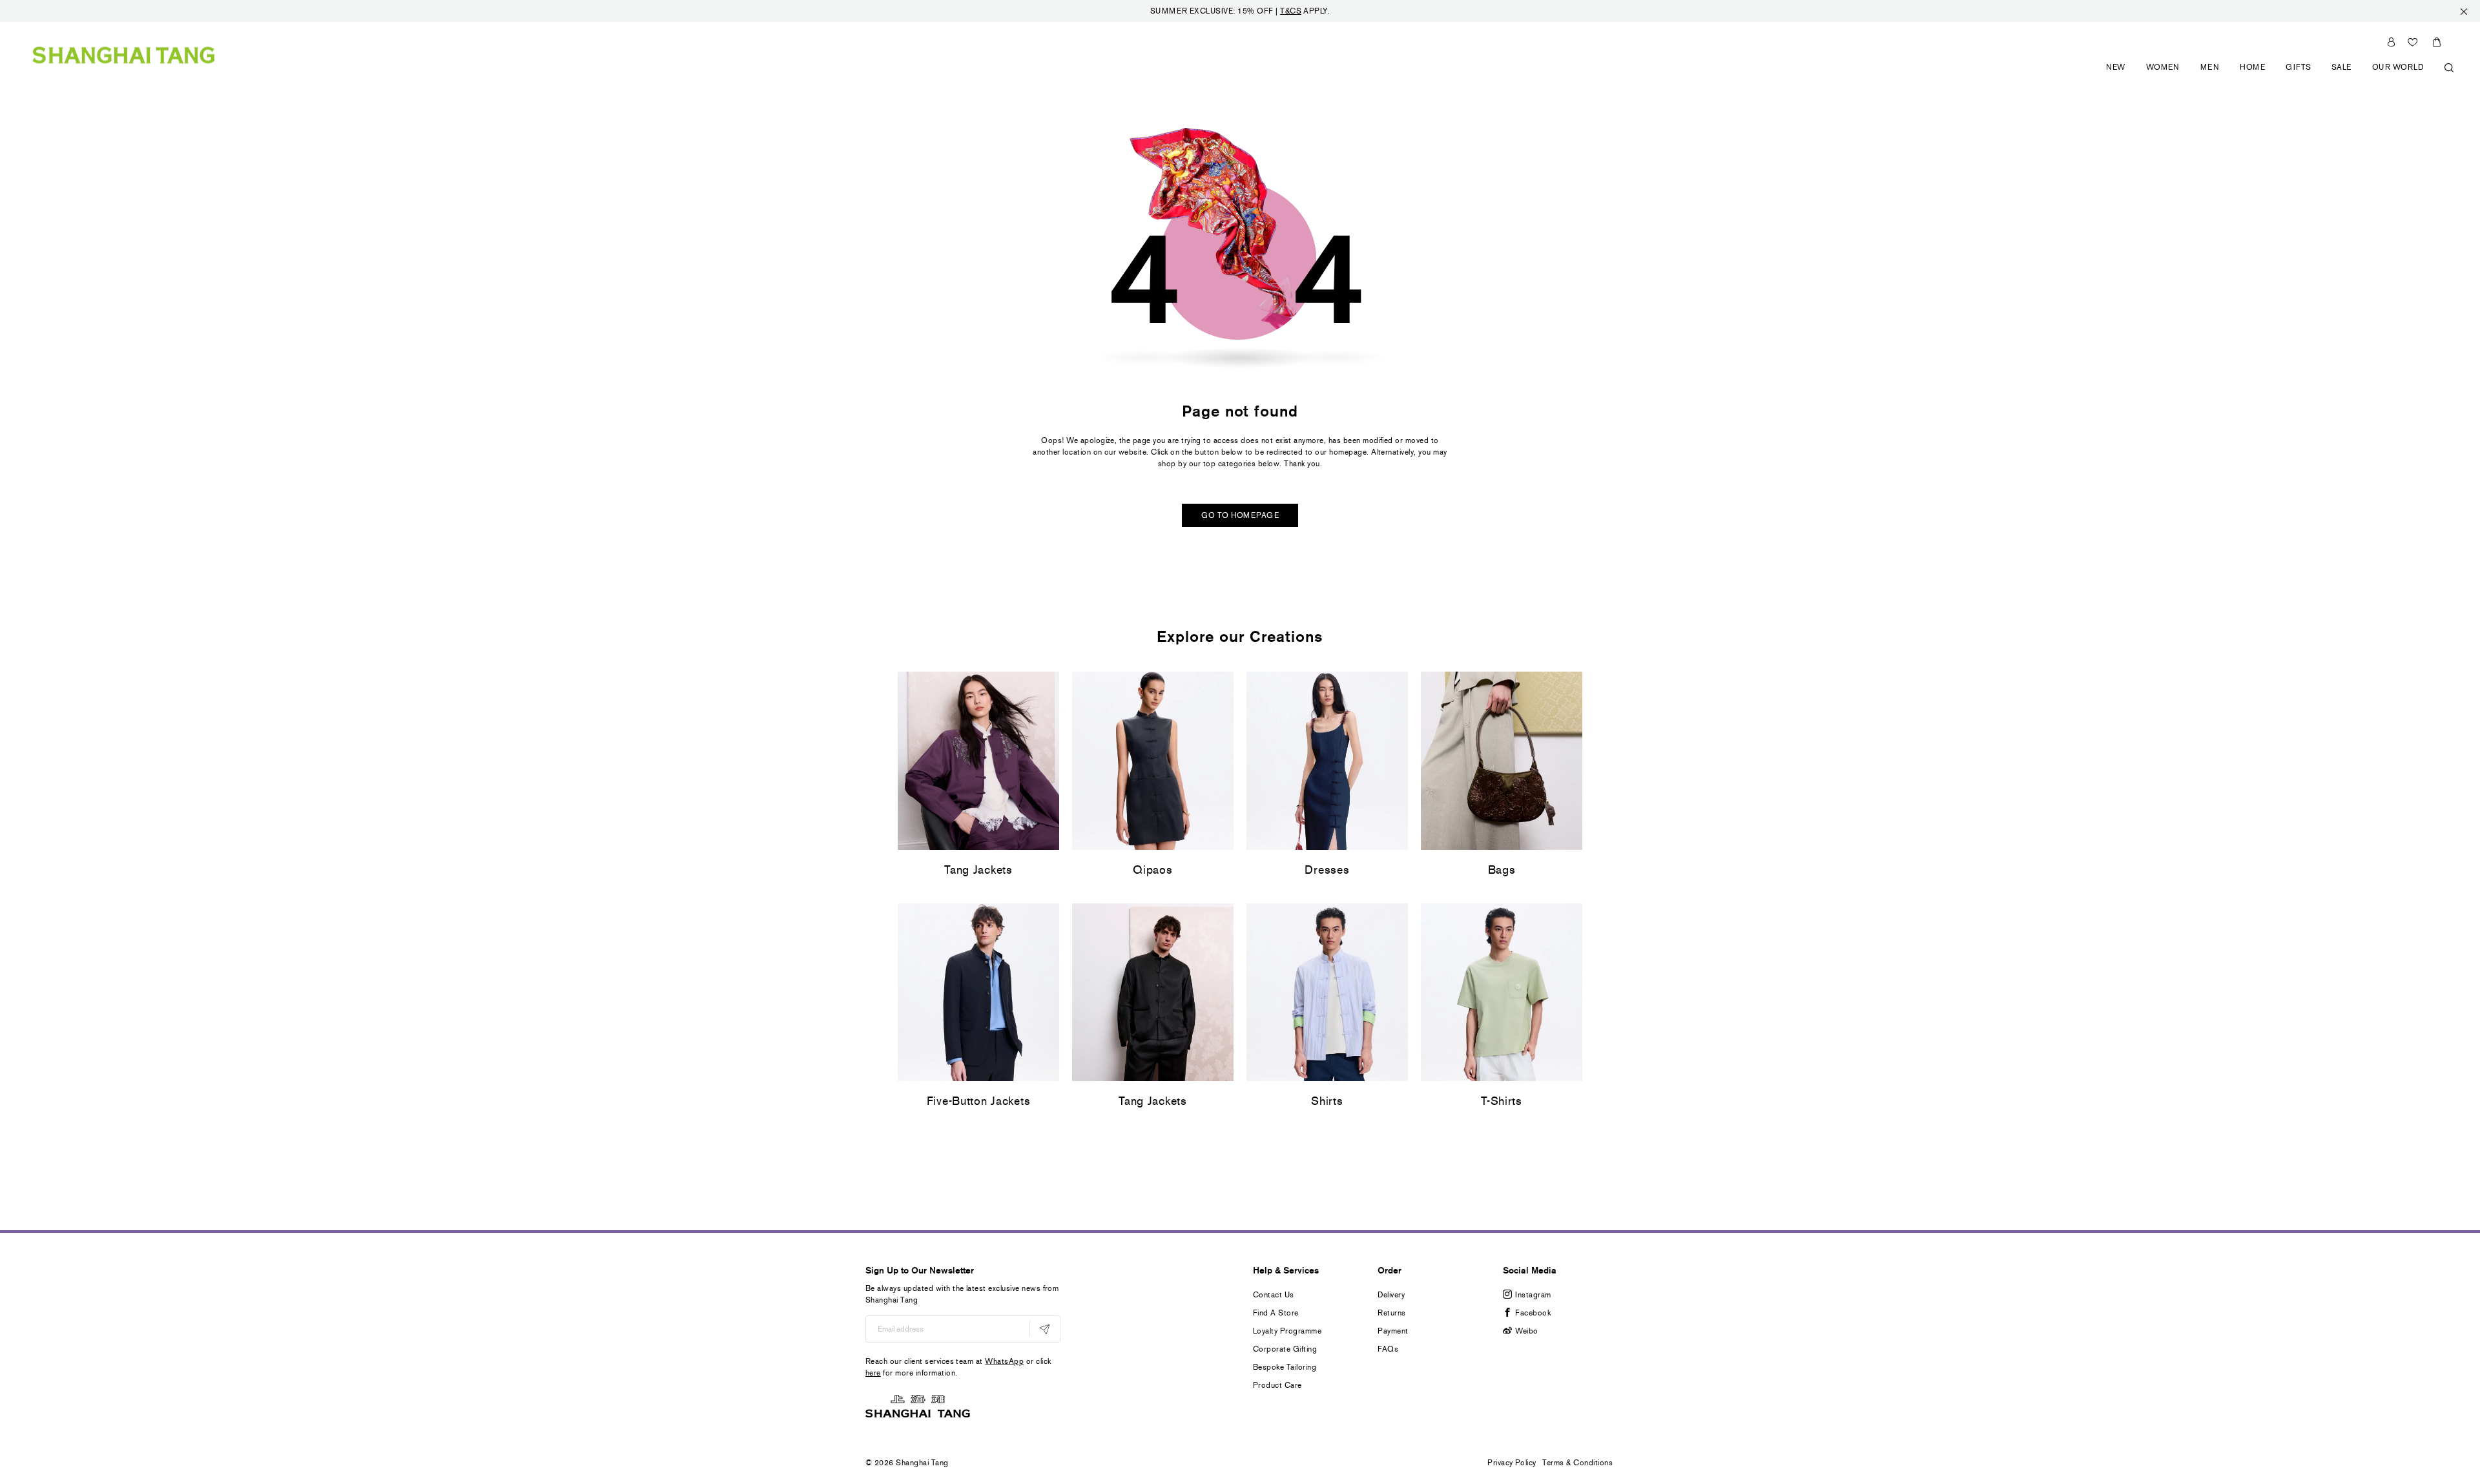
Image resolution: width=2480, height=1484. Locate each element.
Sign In (2391, 42)
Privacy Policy (1512, 1463)
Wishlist (2413, 42)
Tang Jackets (978, 870)
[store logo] (124, 55)
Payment (1393, 1331)
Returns (1391, 1313)
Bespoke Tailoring (1285, 1367)
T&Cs (1291, 11)
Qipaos (1152, 870)
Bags (1502, 870)
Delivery (1391, 1295)
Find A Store (1276, 1313)
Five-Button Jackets (979, 1101)
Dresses (1327, 870)
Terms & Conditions (1577, 1463)
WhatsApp (1004, 1361)
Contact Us (1274, 1295)
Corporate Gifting (1285, 1349)
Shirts (1327, 1101)
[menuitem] (2116, 75)
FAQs (1388, 1349)
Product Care (1277, 1385)
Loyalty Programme (1287, 1331)
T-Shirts (1502, 1101)
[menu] (2275, 75)
